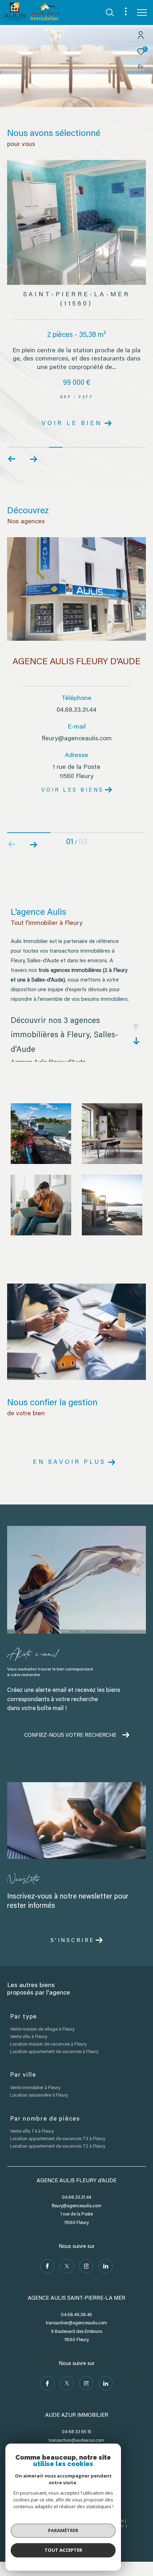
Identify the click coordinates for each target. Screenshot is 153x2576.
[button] (33, 459)
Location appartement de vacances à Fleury (54, 2052)
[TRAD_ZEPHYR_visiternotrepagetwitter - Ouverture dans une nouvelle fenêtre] (67, 2266)
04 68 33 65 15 (77, 2432)
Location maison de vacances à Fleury (48, 2044)
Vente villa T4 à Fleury (32, 2131)
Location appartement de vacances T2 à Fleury (57, 2146)
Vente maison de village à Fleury (42, 2029)
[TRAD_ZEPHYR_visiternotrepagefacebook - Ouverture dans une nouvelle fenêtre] (47, 2266)
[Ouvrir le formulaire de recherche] (110, 12)
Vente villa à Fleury (28, 2037)
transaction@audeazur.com (76, 2441)
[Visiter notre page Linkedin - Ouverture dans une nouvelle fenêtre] (106, 2266)
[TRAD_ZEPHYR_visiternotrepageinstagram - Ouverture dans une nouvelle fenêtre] (86, 2266)
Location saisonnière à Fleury (39, 2095)
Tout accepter (63, 2550)
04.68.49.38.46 (76, 2315)
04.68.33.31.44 (76, 710)
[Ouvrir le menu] (142, 12)
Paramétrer (63, 2530)
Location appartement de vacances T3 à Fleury (57, 2139)
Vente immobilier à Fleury (35, 2088)
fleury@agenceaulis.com (77, 739)
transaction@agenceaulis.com (76, 2323)
